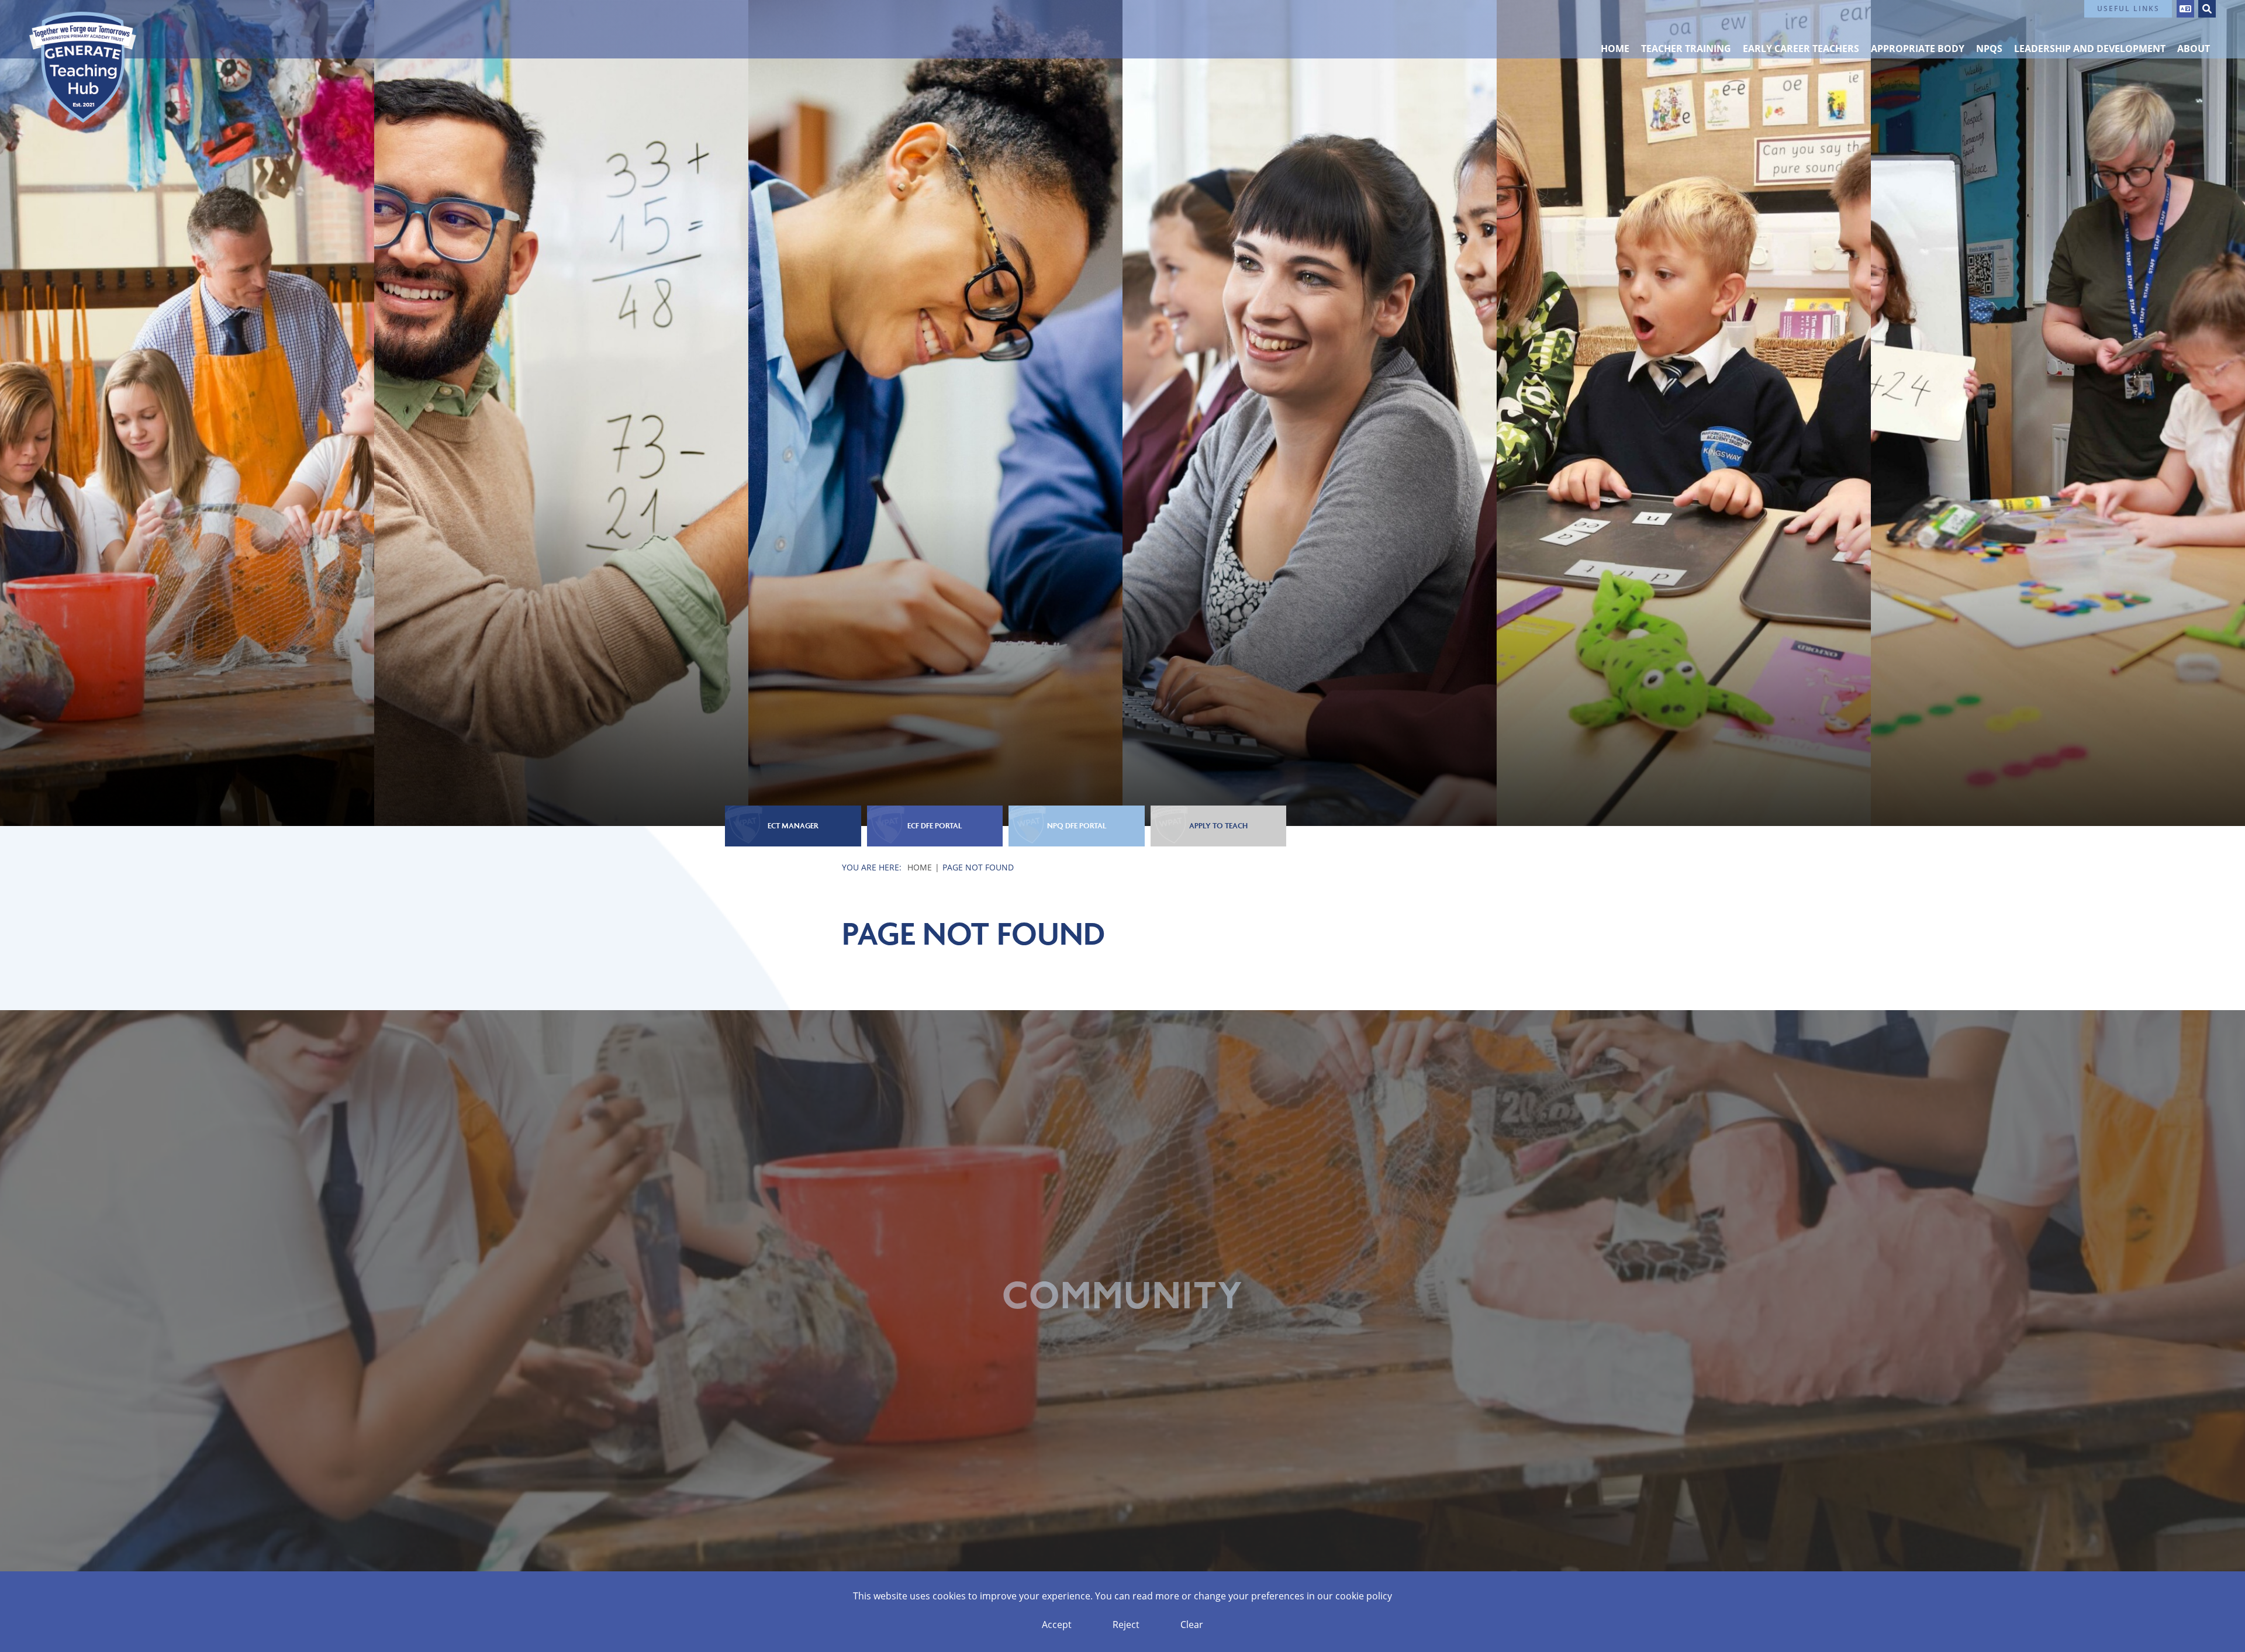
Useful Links (2128, 8)
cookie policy (1364, 1596)
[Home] (83, 67)
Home (920, 867)
